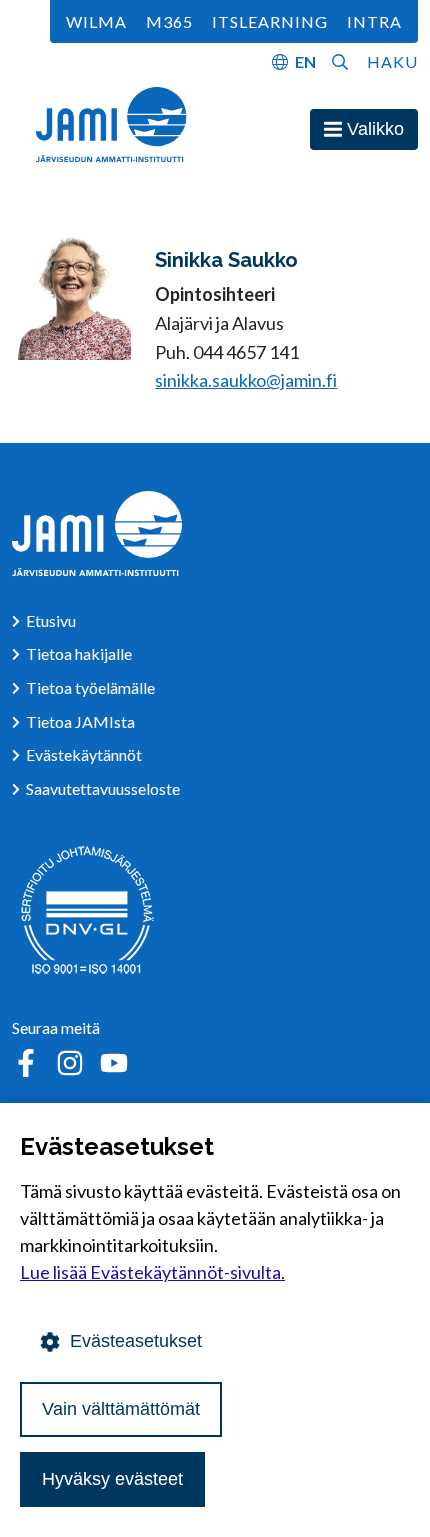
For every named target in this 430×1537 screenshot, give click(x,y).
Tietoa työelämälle (90, 687)
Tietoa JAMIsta (80, 721)
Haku (392, 61)
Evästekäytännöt (84, 754)
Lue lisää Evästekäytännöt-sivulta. (152, 1272)
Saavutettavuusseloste (103, 788)
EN (305, 61)
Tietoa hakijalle (79, 653)
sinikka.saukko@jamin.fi (246, 380)
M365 (169, 21)
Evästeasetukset (136, 1341)
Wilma (96, 21)
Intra (374, 21)
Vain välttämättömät (121, 1409)
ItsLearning (270, 21)
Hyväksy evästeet (112, 1479)
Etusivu (51, 620)
